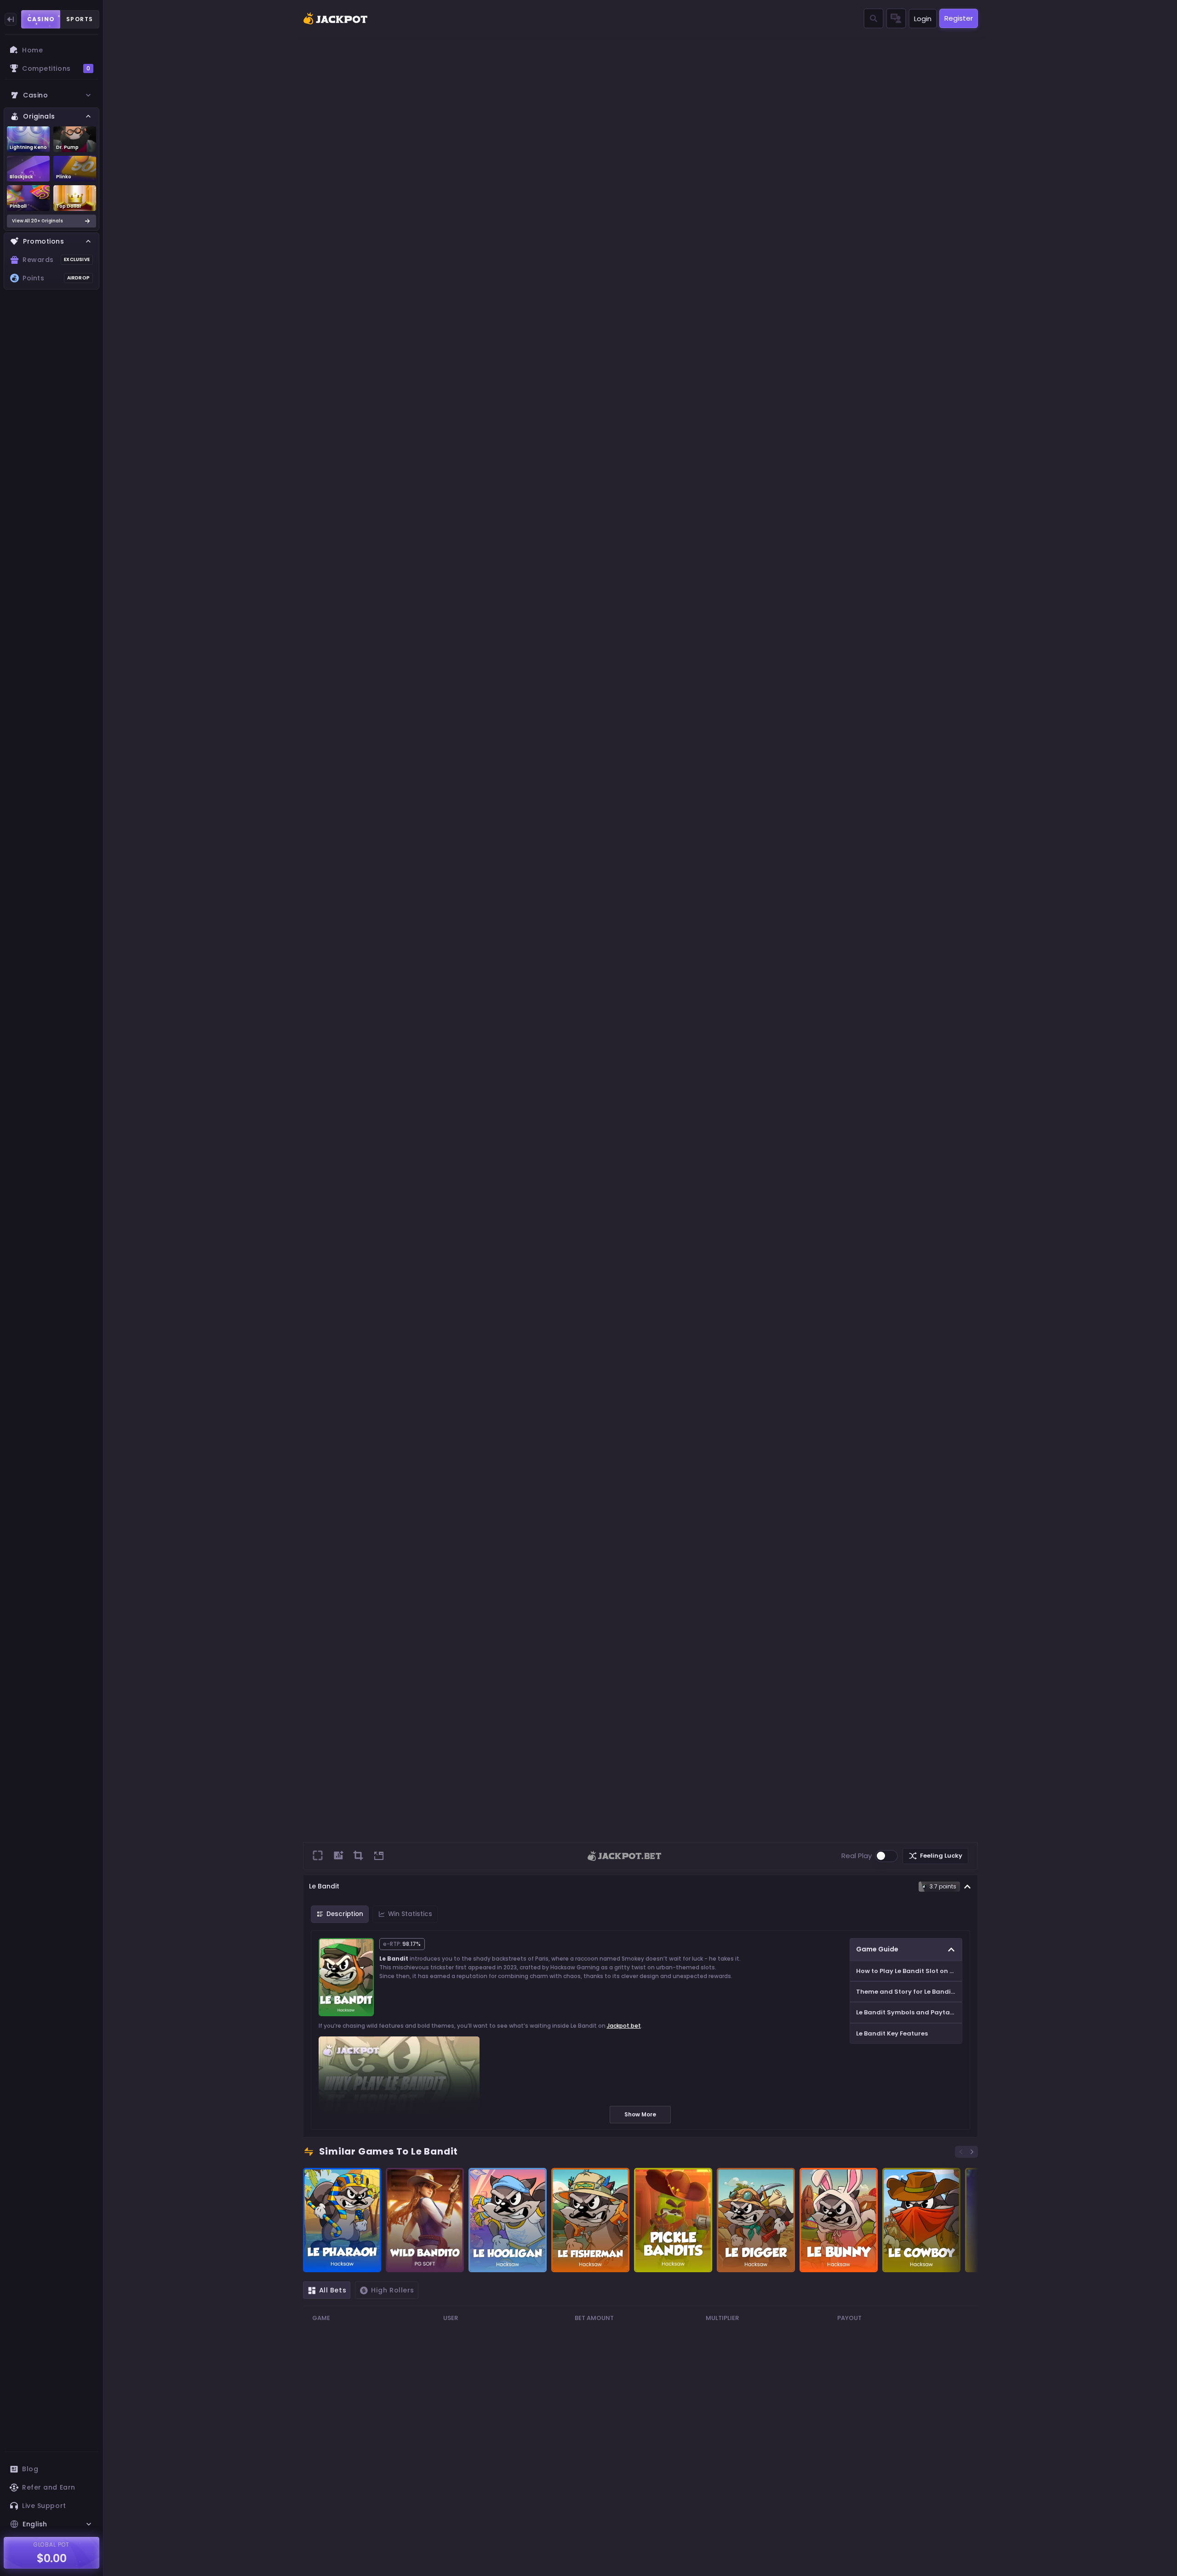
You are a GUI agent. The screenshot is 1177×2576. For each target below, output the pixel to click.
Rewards (56, 260)
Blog (30, 2469)
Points (56, 278)
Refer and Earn (49, 2487)
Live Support (44, 2506)
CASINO (41, 19)
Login (923, 19)
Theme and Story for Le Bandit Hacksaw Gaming (909, 1992)
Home (32, 50)
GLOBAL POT (52, 2545)
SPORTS (80, 19)
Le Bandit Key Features (892, 2033)
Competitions (56, 68)
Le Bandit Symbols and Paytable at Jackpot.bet (909, 2012)
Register (959, 18)
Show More (640, 2114)
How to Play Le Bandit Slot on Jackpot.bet (909, 1971)
